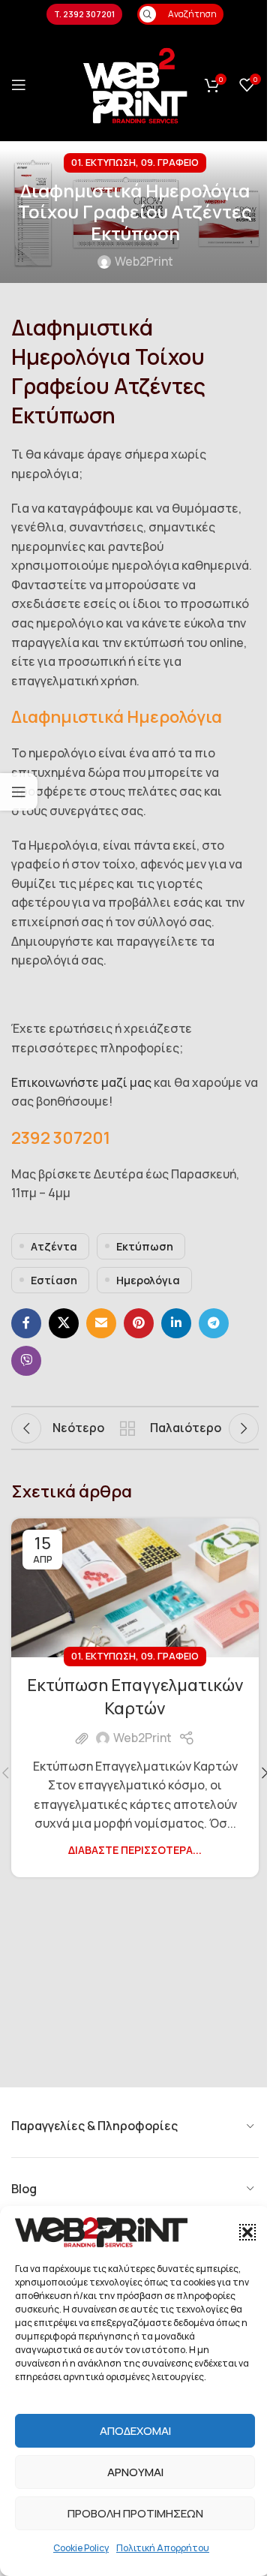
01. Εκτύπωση (103, 162)
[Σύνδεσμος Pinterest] (139, 1323)
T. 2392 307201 (84, 14)
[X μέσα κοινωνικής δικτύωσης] (64, 1323)
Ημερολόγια (148, 1280)
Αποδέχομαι (135, 2431)
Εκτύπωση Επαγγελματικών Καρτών (135, 1697)
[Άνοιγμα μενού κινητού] (19, 85)
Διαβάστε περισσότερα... (135, 1850)
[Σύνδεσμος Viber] (26, 1361)
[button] (247, 2232)
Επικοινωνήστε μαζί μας (81, 1082)
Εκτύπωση (145, 1246)
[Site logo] (135, 83)
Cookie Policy (81, 2548)
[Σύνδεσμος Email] (101, 1323)
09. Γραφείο (170, 162)
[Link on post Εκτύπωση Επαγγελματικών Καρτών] (135, 1588)
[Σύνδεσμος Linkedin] (176, 1323)
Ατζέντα (54, 1246)
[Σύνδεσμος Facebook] (26, 1323)
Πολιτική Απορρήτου (163, 2548)
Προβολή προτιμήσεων (135, 2513)
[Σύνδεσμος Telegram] (214, 1323)
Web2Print (144, 261)
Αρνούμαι (135, 2472)
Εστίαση (54, 1280)
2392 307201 (61, 1138)
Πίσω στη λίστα (127, 1428)
